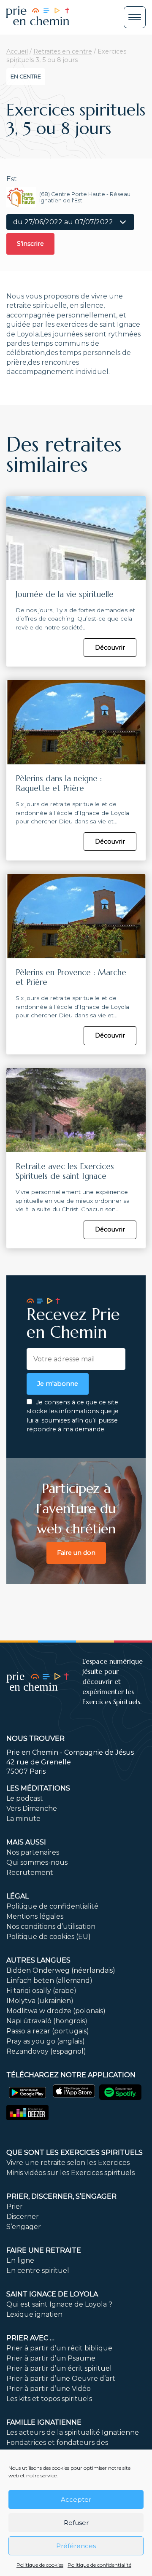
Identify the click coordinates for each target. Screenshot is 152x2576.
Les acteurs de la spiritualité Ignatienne (73, 2432)
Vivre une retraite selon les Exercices (68, 2163)
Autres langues (38, 1960)
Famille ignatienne (44, 2422)
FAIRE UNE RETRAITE (44, 2250)
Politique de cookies (40, 2565)
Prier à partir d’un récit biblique (59, 2348)
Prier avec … (30, 2338)
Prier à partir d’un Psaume (51, 2358)
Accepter (76, 2499)
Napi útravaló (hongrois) (47, 2021)
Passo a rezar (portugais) (48, 2031)
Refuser (76, 2523)
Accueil (17, 51)
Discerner (23, 2217)
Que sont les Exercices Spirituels (75, 2152)
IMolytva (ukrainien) (40, 2001)
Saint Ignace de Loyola (52, 2294)
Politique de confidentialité (99, 2565)
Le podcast (25, 1798)
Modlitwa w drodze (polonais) (56, 2011)
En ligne (20, 2260)
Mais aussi (26, 1842)
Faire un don (76, 1553)
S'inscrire (30, 244)
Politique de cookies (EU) (49, 1937)
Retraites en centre (63, 51)
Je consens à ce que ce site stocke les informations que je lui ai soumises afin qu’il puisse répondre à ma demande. (73, 1416)
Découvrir (110, 648)
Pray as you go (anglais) (46, 2041)
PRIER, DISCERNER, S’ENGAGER (61, 2196)
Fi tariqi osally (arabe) (41, 1991)
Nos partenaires (33, 1852)
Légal (18, 1896)
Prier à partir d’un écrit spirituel (59, 2368)
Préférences (76, 2546)
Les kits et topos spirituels (49, 2399)
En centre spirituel (38, 2271)
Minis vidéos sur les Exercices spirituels (71, 2173)
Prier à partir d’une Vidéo (49, 2389)
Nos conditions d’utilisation (51, 1927)
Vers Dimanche (32, 1808)
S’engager (24, 2227)
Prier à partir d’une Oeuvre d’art (61, 2378)
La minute (23, 1819)
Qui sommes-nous (37, 1862)
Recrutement (30, 1873)
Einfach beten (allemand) (49, 1980)
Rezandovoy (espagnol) (46, 2051)
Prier (15, 2206)
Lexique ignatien (34, 2314)
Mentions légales (35, 1916)
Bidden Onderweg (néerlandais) (61, 1970)
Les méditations (38, 1788)
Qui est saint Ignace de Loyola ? (59, 2304)
